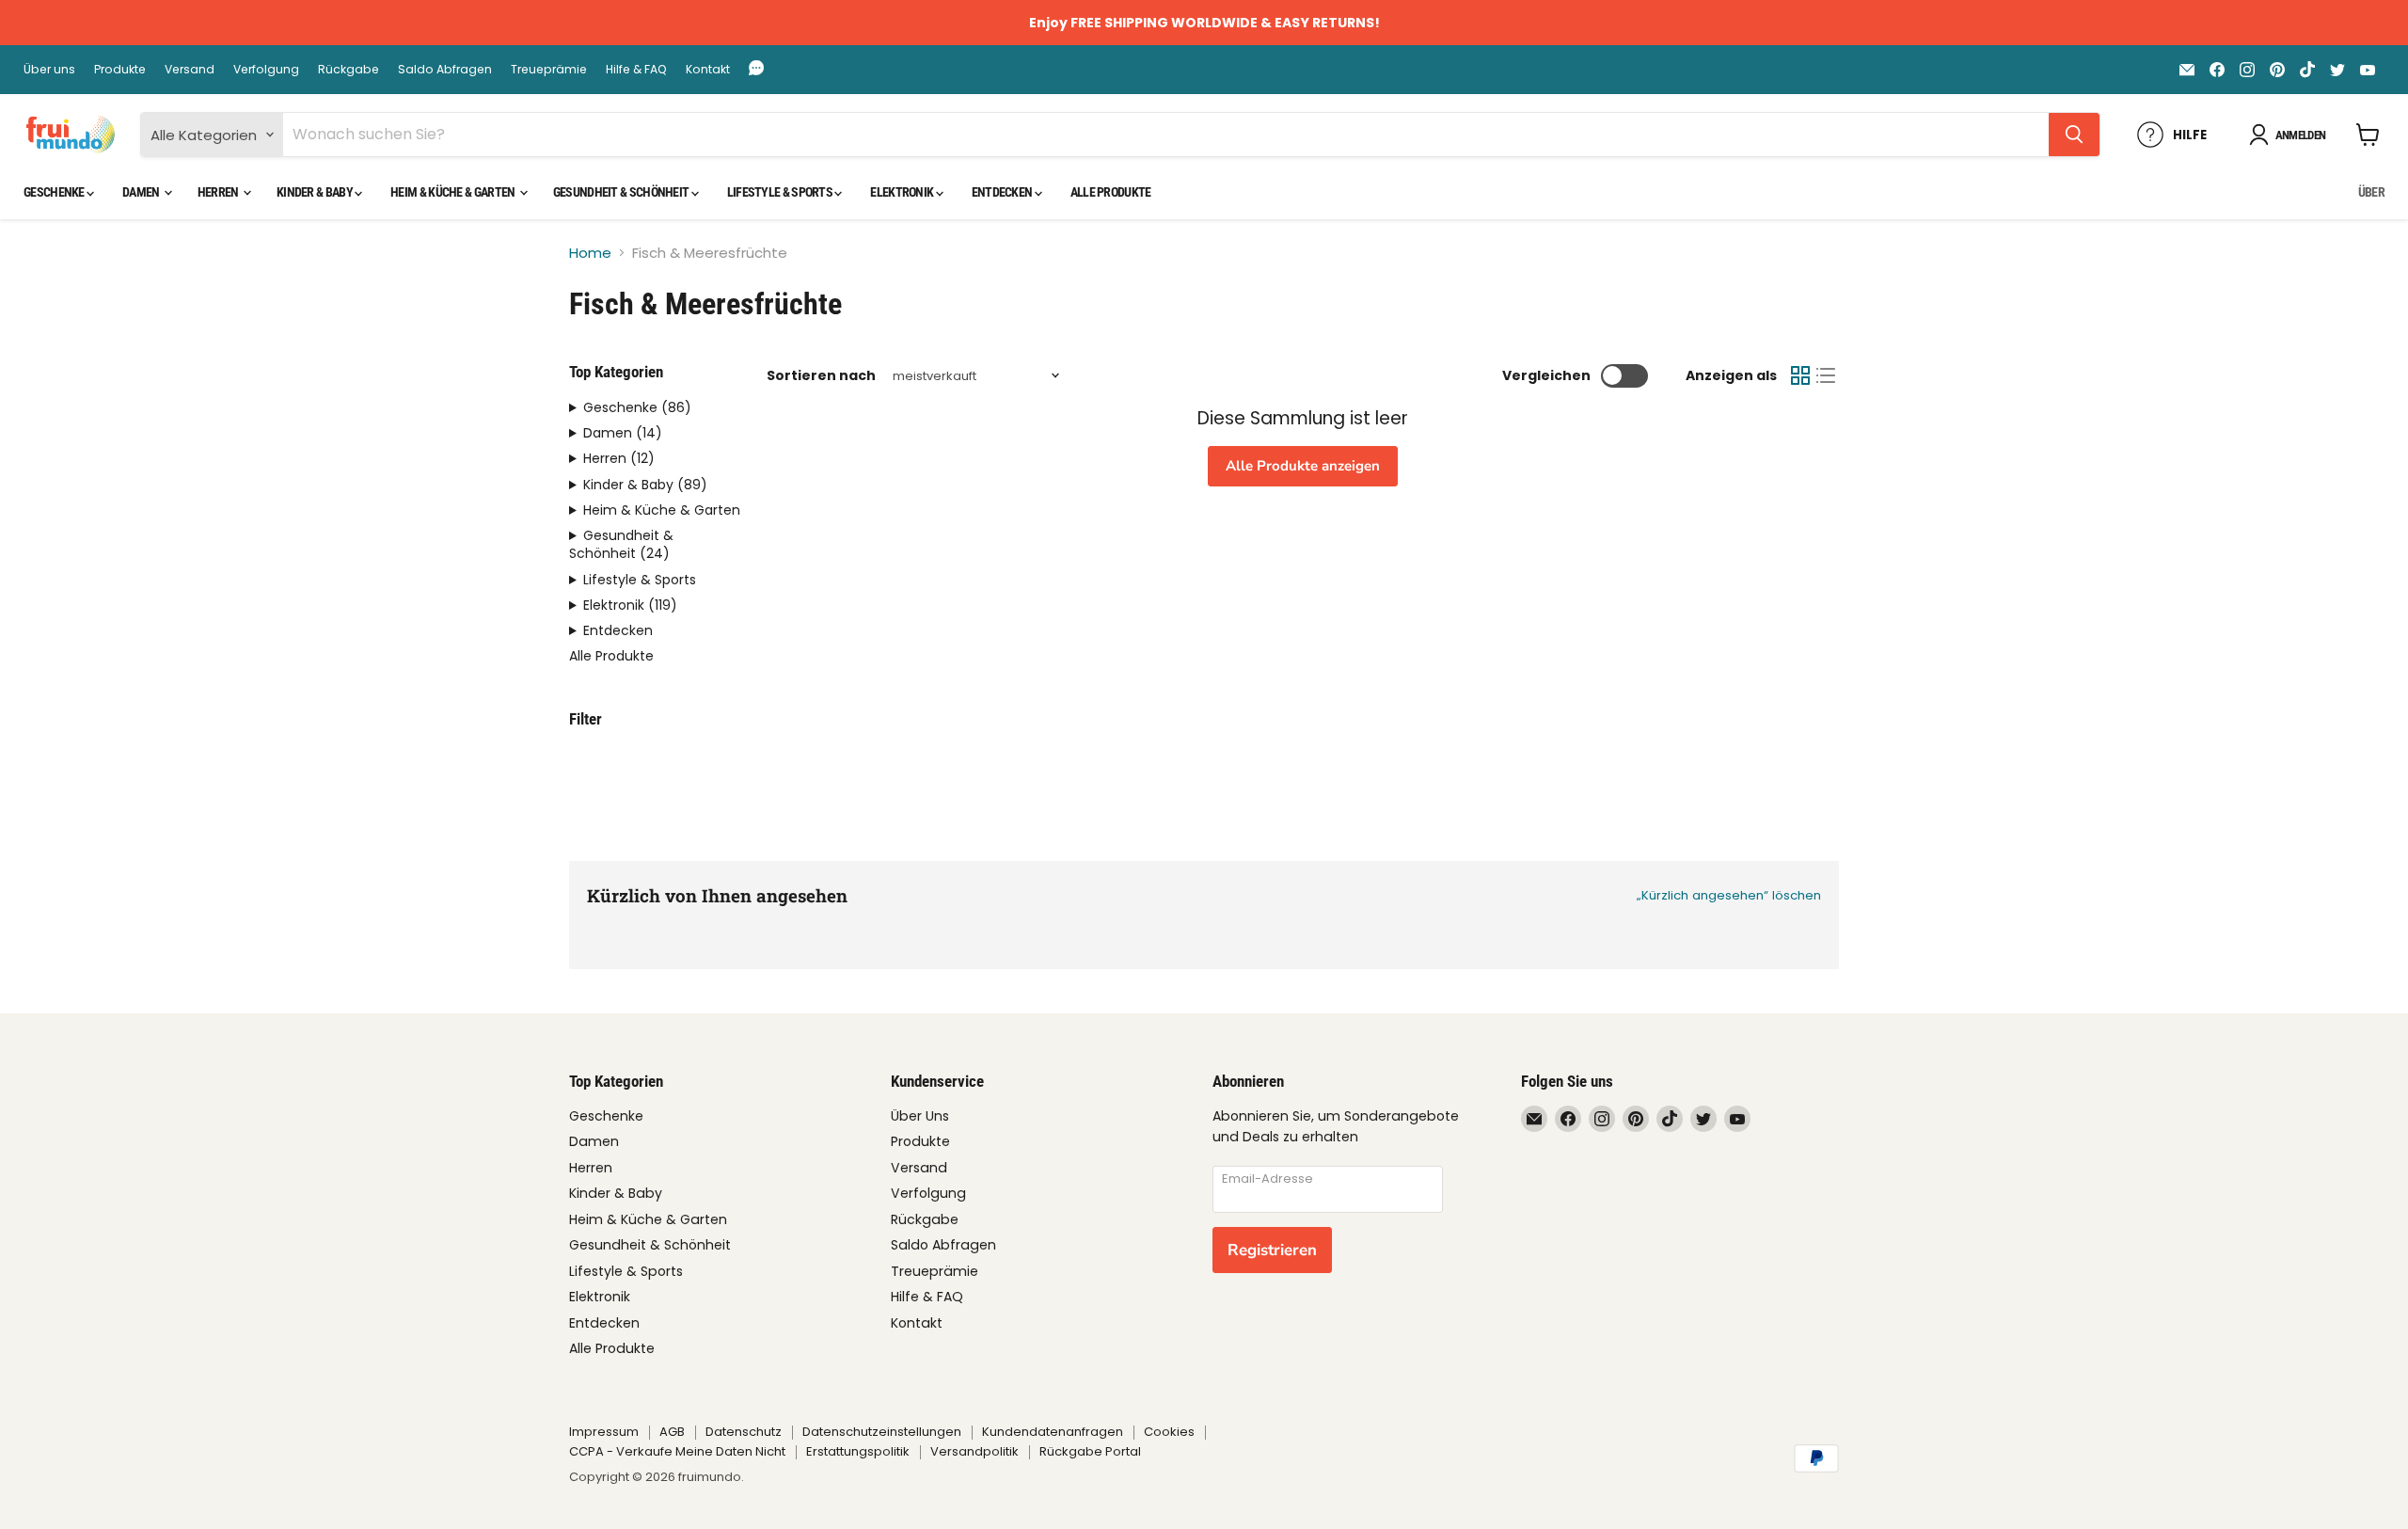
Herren (219, 192)
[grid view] (1800, 376)
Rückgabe (349, 70)
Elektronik (903, 192)
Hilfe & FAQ (636, 70)
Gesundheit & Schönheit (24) (621, 545)
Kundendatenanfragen (1053, 1432)
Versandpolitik (974, 1451)
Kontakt (708, 70)
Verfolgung (266, 70)
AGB (672, 1432)
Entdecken (1003, 192)
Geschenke (55, 192)
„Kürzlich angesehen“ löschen (1729, 895)
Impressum (604, 1432)
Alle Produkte (1111, 192)
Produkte (120, 70)
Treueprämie (549, 70)
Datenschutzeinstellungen (882, 1432)
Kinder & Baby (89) (645, 485)
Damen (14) (623, 433)
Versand (190, 70)
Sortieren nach (821, 375)
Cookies (1169, 1432)
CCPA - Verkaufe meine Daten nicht (677, 1451)
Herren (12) (619, 459)
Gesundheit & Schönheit (622, 192)
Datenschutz (744, 1432)
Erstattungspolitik (858, 1451)
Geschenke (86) (637, 408)
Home (590, 253)
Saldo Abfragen (445, 70)
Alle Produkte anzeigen (1303, 466)
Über (2371, 192)
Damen (142, 192)
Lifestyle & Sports (781, 192)
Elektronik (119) (630, 605)
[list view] (1827, 376)
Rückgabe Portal (1090, 1451)
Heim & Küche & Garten (454, 192)
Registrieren (1272, 1250)
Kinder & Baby (316, 192)
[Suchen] (2074, 135)
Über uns (49, 70)
